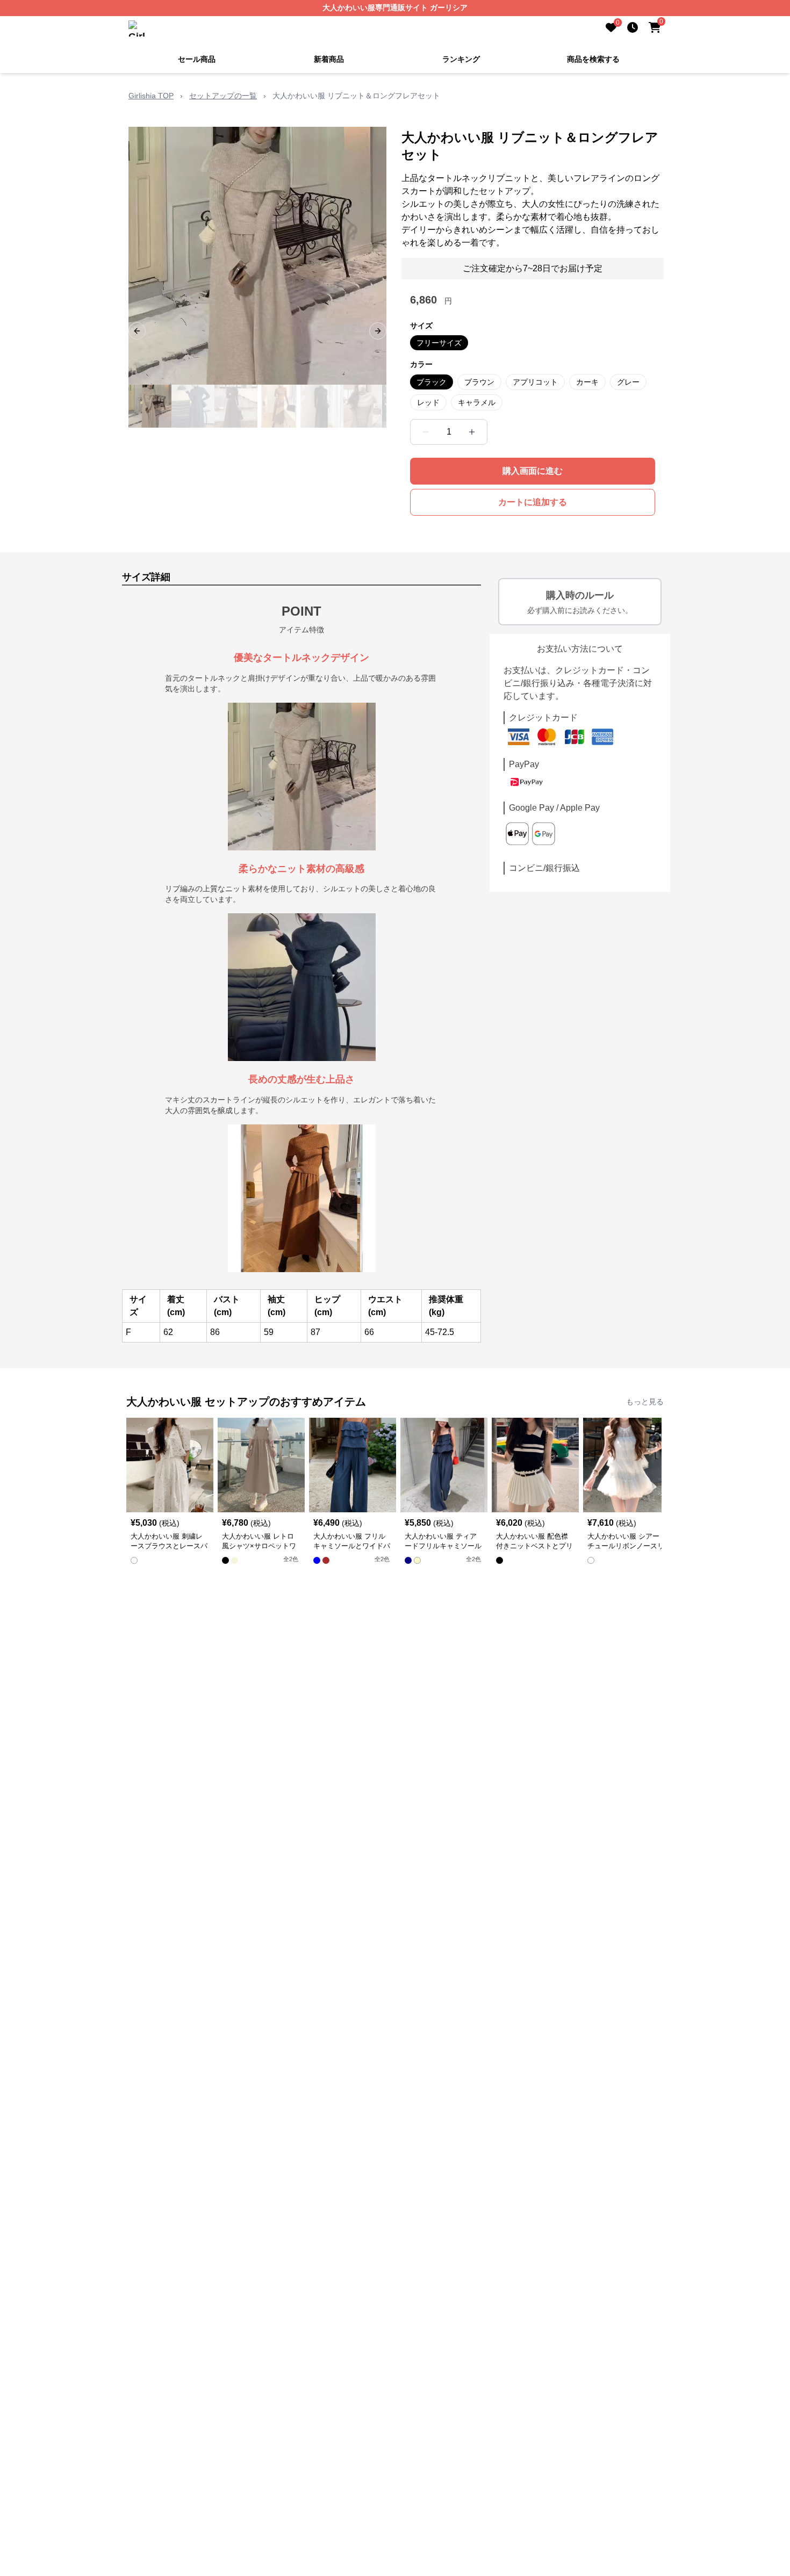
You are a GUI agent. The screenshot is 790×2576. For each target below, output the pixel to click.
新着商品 (329, 59)
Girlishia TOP (151, 96)
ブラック (432, 382)
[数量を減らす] (426, 432)
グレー (628, 382)
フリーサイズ (439, 343)
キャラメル (477, 402)
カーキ (587, 382)
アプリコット (535, 382)
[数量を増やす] (472, 432)
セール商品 (197, 59)
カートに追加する (533, 502)
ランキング (461, 59)
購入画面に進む (533, 471)
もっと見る (645, 1402)
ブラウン (479, 382)
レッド (428, 402)
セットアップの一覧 (223, 96)
